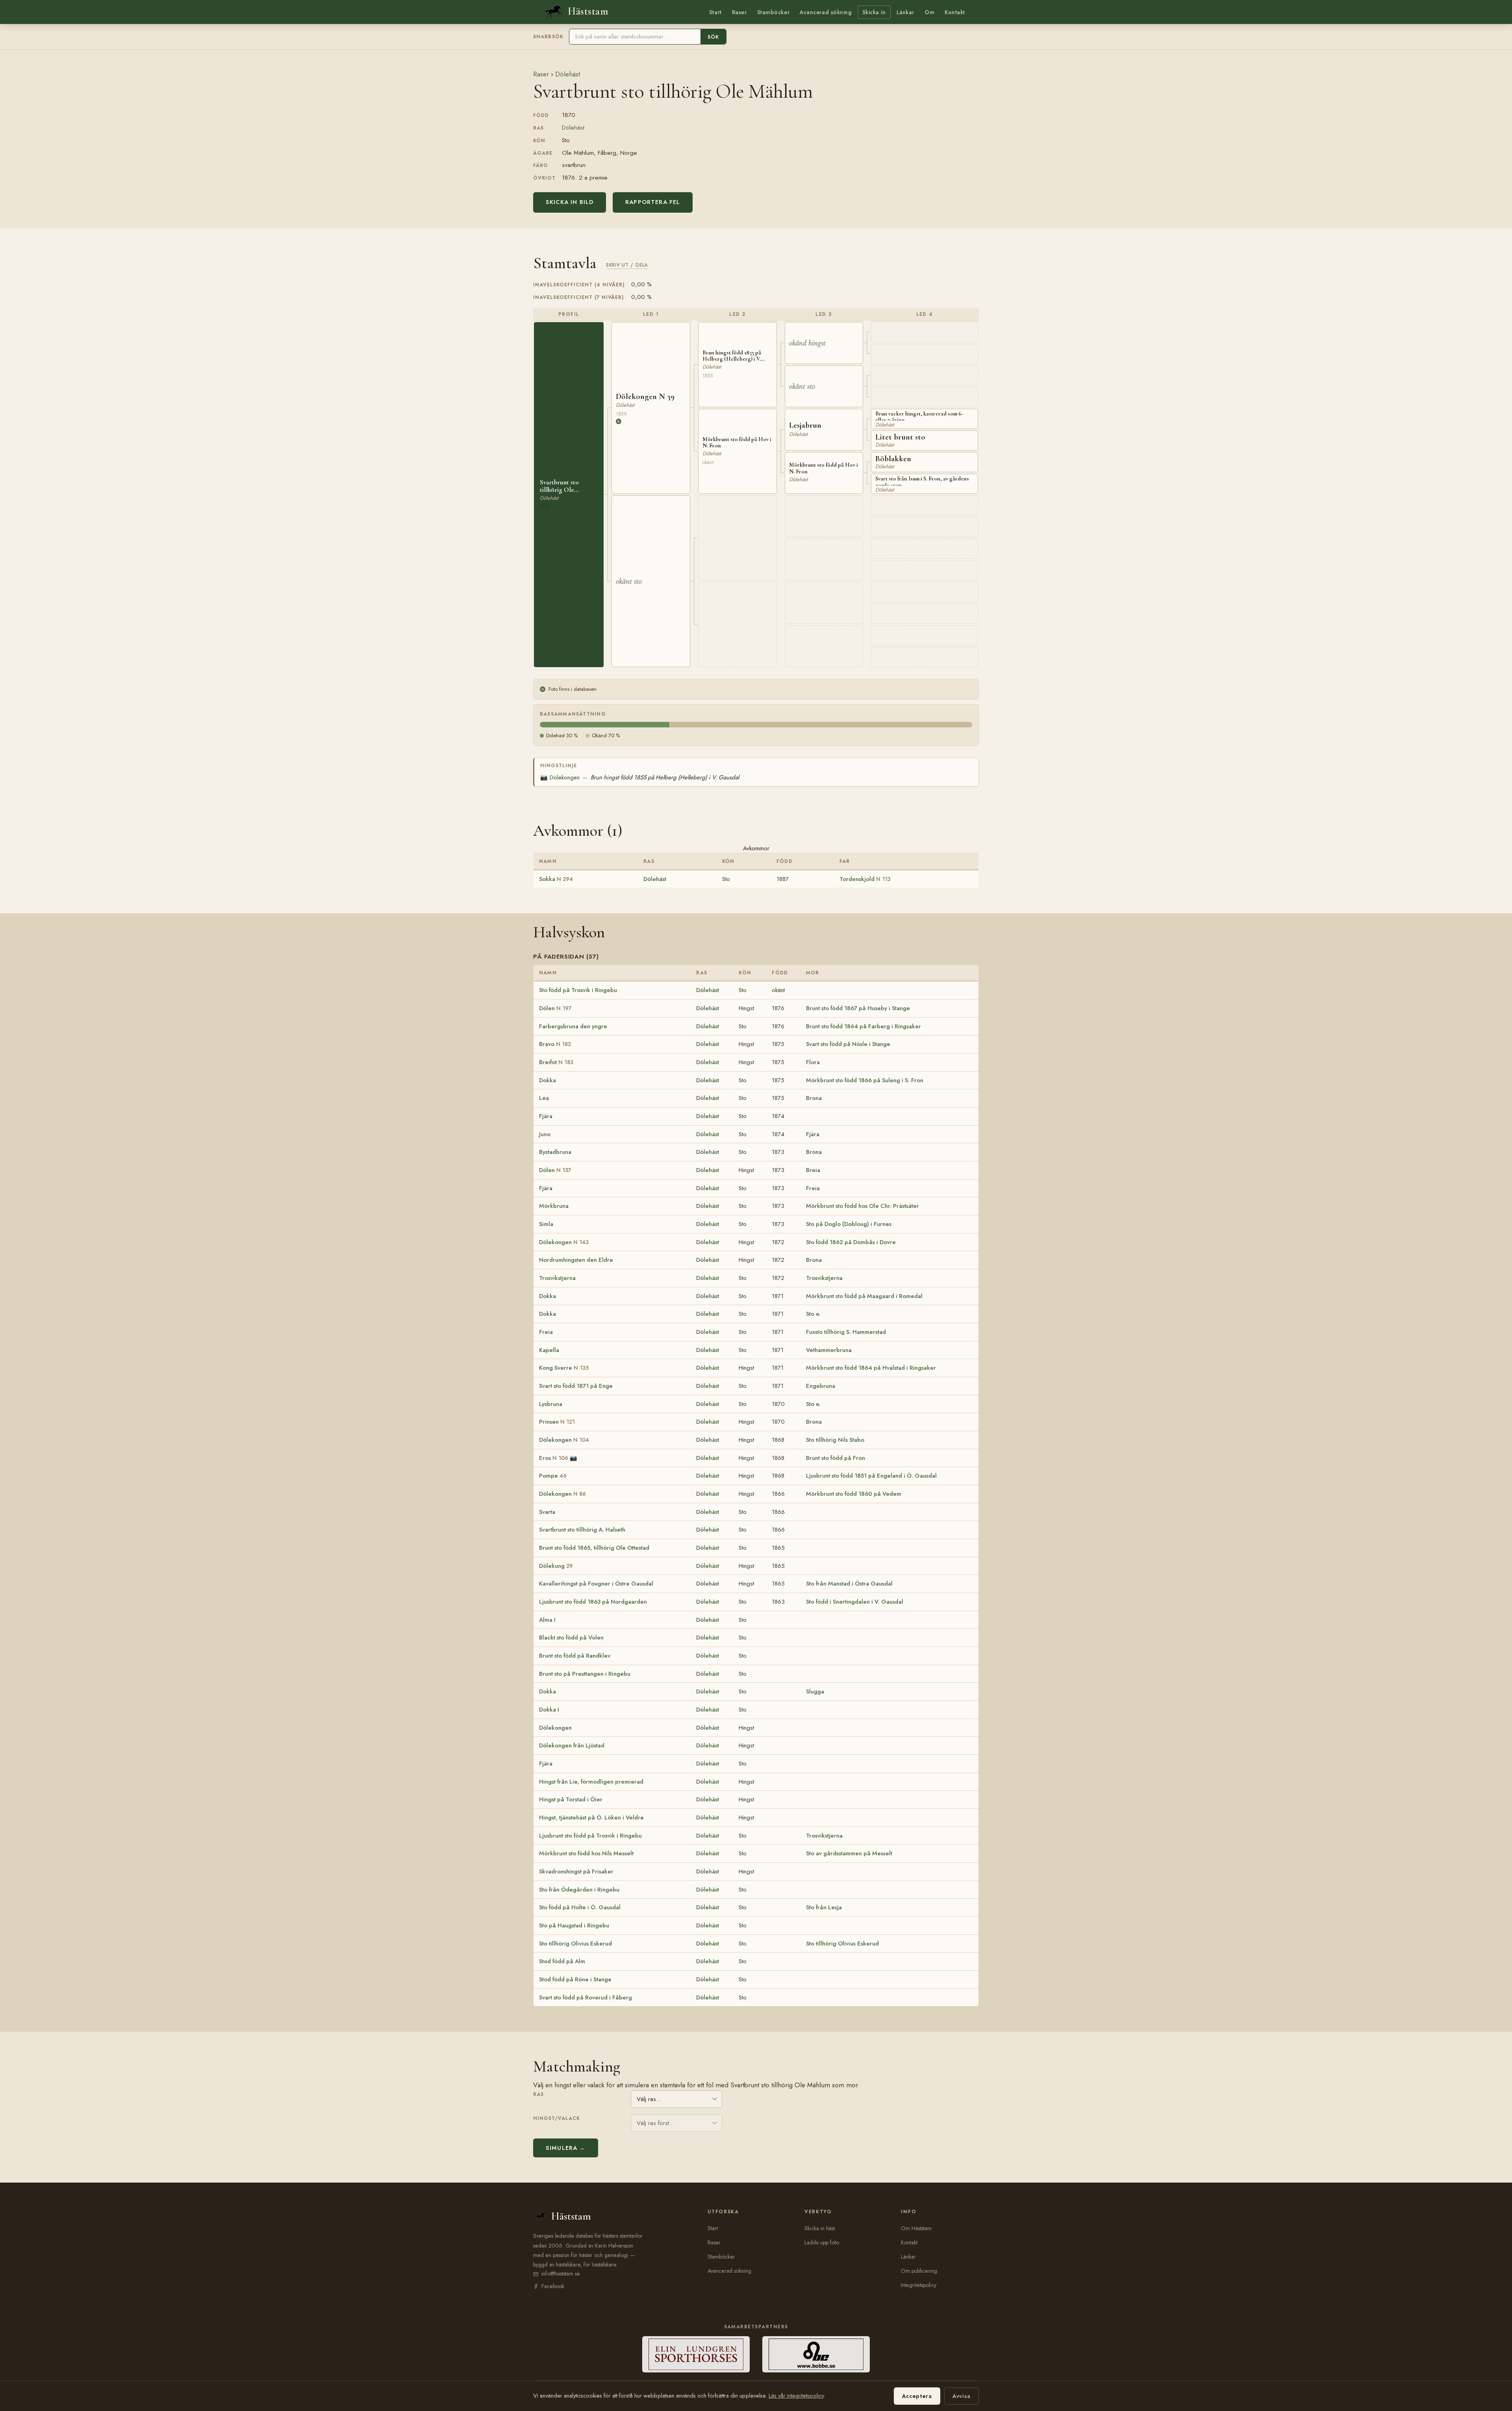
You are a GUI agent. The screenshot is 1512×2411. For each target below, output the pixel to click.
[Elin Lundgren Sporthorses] (696, 2354)
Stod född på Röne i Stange (575, 1979)
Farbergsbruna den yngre (573, 1026)
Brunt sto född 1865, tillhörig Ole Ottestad (594, 1548)
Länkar (905, 12)
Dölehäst (568, 74)
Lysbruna (551, 1404)
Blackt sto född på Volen (571, 1638)
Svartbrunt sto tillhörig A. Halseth (582, 1530)
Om (929, 12)
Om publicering (919, 2271)
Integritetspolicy (919, 2285)
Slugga (815, 1691)
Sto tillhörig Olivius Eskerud (575, 1944)
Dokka (548, 1080)
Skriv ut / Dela (627, 265)
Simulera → (566, 2148)
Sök (713, 37)
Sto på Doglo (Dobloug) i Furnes (849, 1224)
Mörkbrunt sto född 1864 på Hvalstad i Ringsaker (871, 1368)
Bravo (555, 1044)
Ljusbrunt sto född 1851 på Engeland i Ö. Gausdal (871, 1476)
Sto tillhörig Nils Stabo (835, 1440)
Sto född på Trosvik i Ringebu (578, 990)
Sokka (556, 879)
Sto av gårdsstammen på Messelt (849, 1853)
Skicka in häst (820, 2228)
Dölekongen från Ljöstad (572, 1745)
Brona (814, 1098)
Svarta (547, 1512)
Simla (546, 1224)
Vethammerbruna (829, 1350)
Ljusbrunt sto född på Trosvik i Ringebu (590, 1836)
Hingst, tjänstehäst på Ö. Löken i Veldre (591, 1818)
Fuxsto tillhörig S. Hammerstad (846, 1332)
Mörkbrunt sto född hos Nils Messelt (586, 1853)
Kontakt (955, 12)
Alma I (547, 1620)
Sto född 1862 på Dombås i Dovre (851, 1242)
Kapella (549, 1350)
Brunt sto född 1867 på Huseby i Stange (858, 1008)
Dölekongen (560, 777)
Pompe (553, 1476)
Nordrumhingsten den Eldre (576, 1260)
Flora (813, 1062)
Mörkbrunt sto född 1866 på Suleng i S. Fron (865, 1080)
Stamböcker (774, 12)
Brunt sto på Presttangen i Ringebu (585, 1674)
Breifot (556, 1062)
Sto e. (813, 1314)
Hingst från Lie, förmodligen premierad (591, 1782)
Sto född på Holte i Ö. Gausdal (580, 1907)
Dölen (555, 1008)
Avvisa (962, 2396)
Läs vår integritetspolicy (796, 2396)
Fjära (546, 1116)
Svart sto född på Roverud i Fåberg (586, 1997)
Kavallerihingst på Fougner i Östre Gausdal (596, 1584)
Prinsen (557, 1422)
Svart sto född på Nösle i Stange (848, 1044)
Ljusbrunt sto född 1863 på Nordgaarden (593, 1602)
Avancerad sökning (825, 12)
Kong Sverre (564, 1368)
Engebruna (821, 1386)
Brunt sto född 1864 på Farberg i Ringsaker (863, 1026)
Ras (538, 2094)
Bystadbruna (555, 1152)
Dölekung (556, 1566)
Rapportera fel (653, 202)
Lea (544, 1098)
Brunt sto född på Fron (836, 1458)
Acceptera (917, 2396)
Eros (554, 1458)
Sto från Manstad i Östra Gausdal (849, 1584)
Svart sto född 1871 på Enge (576, 1386)
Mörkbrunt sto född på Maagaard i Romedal (864, 1296)
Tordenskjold (865, 879)
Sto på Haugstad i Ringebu (574, 1925)
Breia (813, 1170)
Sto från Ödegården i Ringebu (579, 1890)
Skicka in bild (570, 202)
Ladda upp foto (822, 2242)
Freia (813, 1188)
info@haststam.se (561, 2274)
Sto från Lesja (824, 1907)
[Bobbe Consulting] (816, 2354)
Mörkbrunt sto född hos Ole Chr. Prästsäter (863, 1206)
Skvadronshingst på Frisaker (576, 1871)
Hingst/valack (557, 2118)
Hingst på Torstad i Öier (571, 1799)
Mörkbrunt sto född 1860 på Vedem (854, 1494)
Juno (545, 1134)
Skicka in (874, 12)
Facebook (553, 2286)
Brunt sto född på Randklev (575, 1656)
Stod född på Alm (562, 1961)
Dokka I (549, 1710)
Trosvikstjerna (557, 1278)
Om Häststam (916, 2228)
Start (715, 12)
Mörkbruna (554, 1206)
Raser (739, 12)
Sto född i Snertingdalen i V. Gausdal (855, 1602)
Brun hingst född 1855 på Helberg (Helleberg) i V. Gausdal (665, 777)
